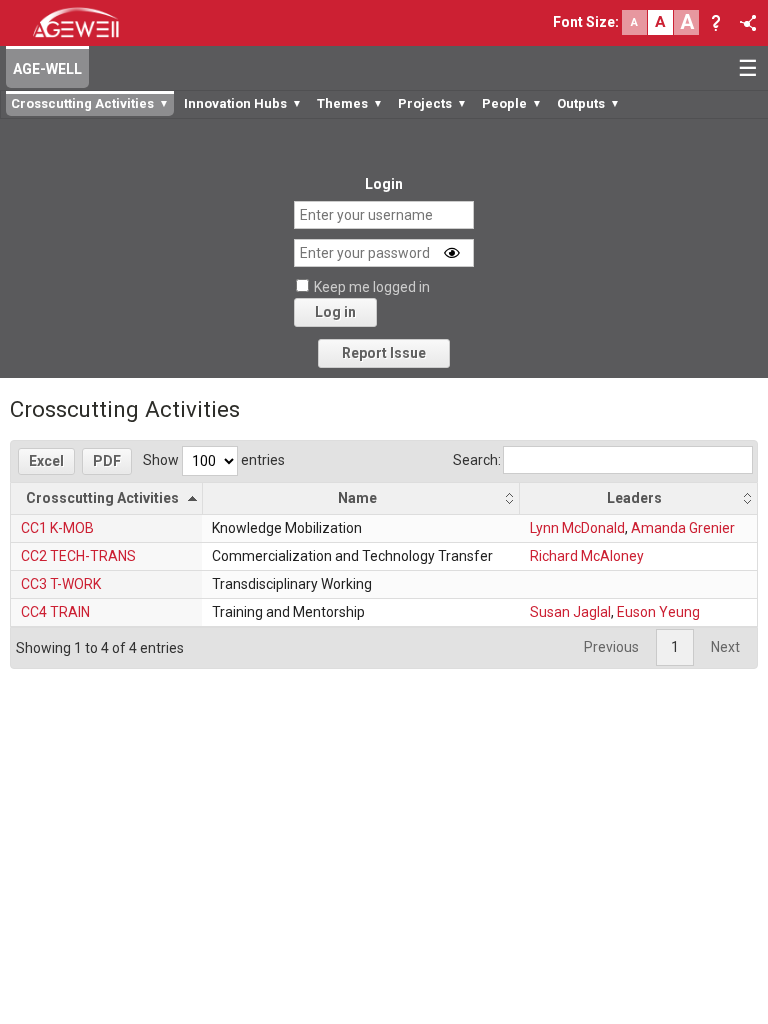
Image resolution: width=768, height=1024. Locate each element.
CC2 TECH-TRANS (78, 556)
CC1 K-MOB (57, 528)
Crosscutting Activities (102, 498)
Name (357, 498)
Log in (335, 312)
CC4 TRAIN (55, 612)
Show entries (214, 460)
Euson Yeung (658, 612)
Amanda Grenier (683, 528)
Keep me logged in (372, 287)
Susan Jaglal (570, 612)
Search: (477, 460)
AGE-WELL (47, 69)
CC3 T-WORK (61, 584)
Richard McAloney (587, 556)
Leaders (634, 498)
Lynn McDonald (577, 528)
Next (725, 647)
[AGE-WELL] (75, 21)
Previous (611, 647)
